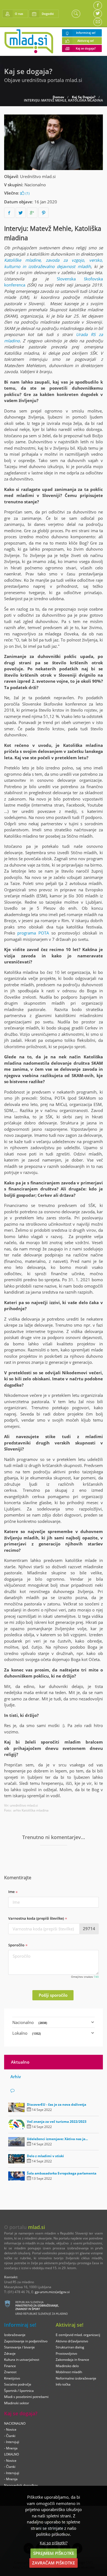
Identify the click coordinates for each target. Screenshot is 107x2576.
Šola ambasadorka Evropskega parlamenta (62, 2173)
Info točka (63, 2384)
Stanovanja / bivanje (19, 2347)
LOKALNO (12, 2454)
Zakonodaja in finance (72, 2360)
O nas (19, 14)
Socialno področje (18, 2384)
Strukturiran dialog (70, 2347)
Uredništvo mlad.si (38, 176)
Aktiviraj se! (86, 41)
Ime (12, 1892)
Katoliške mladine (22, 260)
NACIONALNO (15, 2423)
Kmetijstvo (12, 2378)
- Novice (10, 2429)
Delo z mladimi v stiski (45, 2156)
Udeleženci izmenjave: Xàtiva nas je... (57, 2139)
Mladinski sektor (17, 2403)
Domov (58, 97)
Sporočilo (17, 1945)
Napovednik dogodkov (21, 2485)
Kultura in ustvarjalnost (22, 2360)
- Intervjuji (12, 2442)
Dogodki (48, 14)
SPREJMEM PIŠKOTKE (54, 2553)
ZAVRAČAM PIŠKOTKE (54, 2563)
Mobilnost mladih (69, 2372)
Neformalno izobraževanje (76, 2378)
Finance (10, 2366)
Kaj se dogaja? (86, 48)
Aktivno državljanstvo (72, 2341)
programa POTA (33, 933)
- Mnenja (11, 2448)
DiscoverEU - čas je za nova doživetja (57, 2104)
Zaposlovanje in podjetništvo (26, 2341)
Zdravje (10, 2354)
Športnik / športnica (19, 2391)
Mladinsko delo (67, 2366)
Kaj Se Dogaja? (84, 97)
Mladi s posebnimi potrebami (26, 2397)
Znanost (10, 2372)
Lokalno (27, 2033)
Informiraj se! (86, 33)
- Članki (10, 2436)
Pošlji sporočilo (53, 1995)
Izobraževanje (15, 2335)
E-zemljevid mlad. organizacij (78, 2335)
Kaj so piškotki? (54, 2543)
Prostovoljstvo (66, 2354)
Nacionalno (35, 185)
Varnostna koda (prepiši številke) (36, 1918)
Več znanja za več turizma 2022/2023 (57, 2122)
